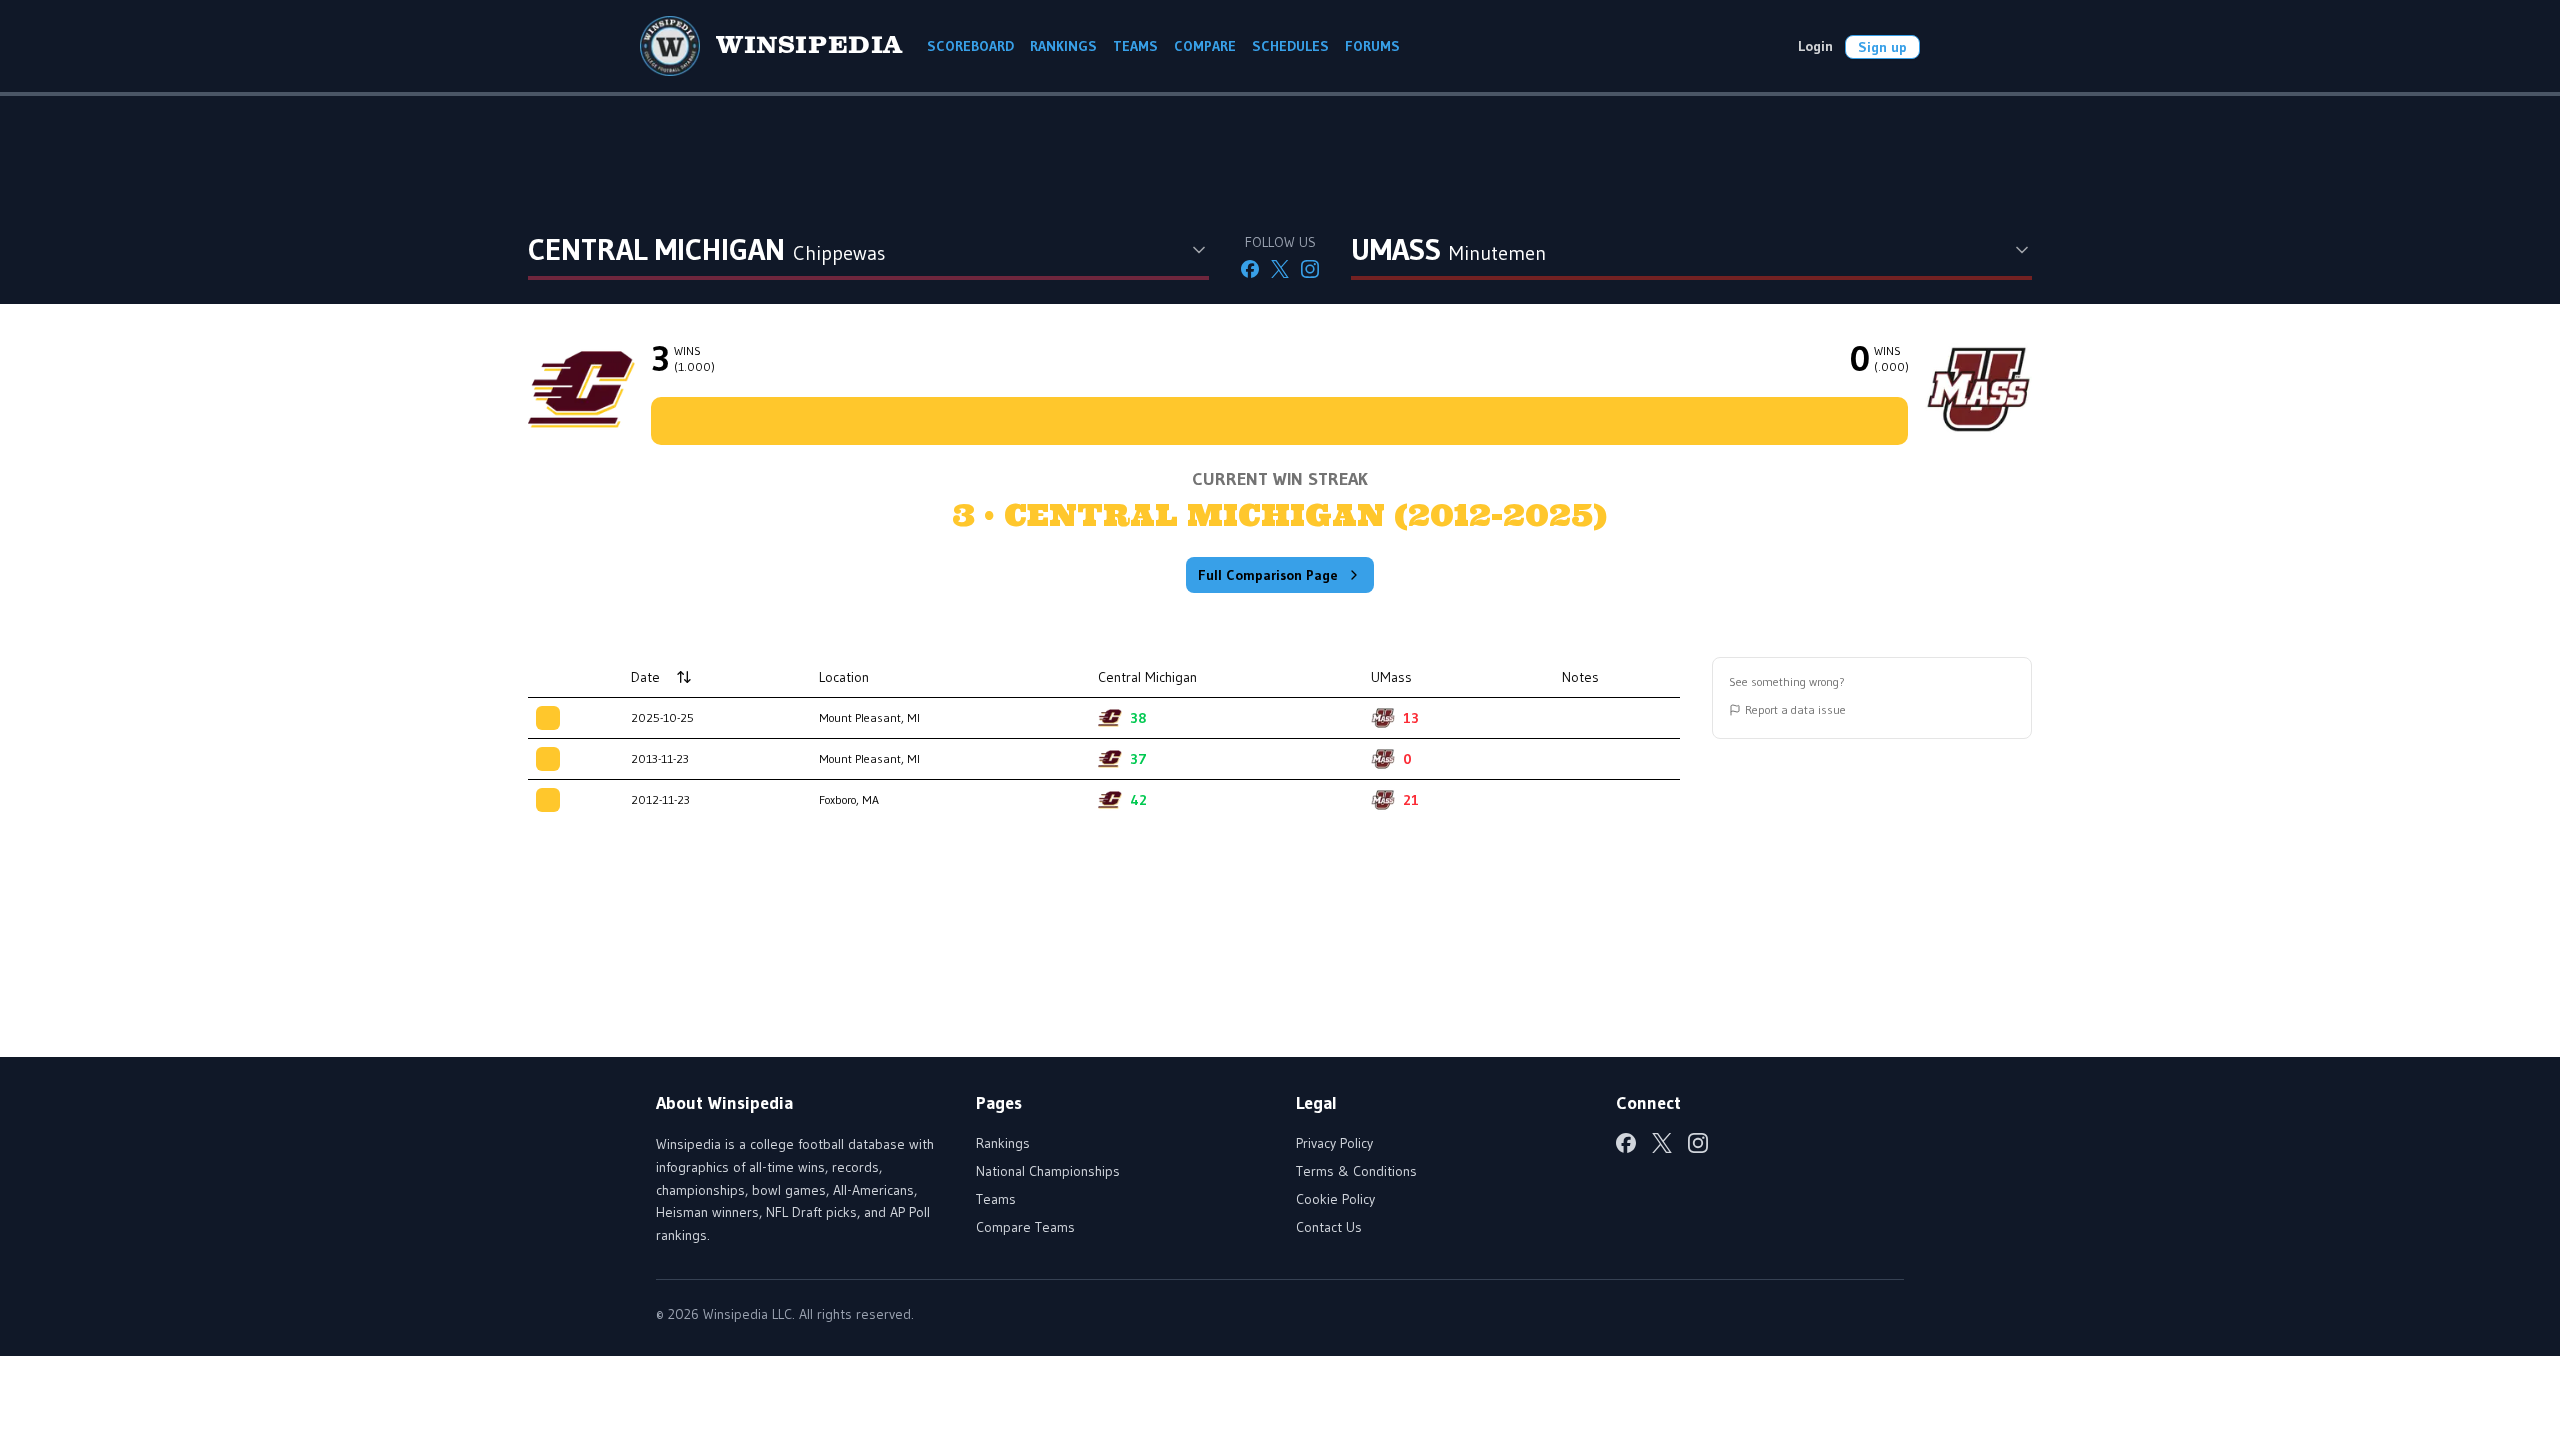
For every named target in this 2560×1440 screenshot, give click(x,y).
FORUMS (1372, 46)
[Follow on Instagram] (1310, 269)
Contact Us (1329, 1227)
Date (645, 677)
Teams (996, 1199)
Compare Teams (1025, 1227)
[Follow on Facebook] (1250, 269)
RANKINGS (1063, 46)
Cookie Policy (1335, 1199)
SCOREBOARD (970, 46)
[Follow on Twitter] (1280, 269)
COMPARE (1205, 46)
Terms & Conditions (1356, 1171)
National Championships (1048, 1171)
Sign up (1882, 47)
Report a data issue (1795, 709)
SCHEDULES (1290, 46)
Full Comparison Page (1268, 575)
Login (1815, 46)
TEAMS (1135, 46)
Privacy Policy (1334, 1143)
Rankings (1003, 1143)
